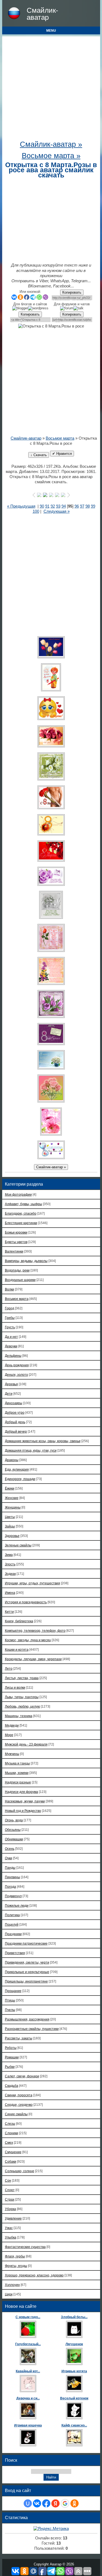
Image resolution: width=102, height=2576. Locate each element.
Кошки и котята (17, 1649)
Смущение (13, 2152)
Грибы (10, 1318)
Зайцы (10, 1526)
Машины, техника (19, 1716)
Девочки (11, 1346)
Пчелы (10, 2010)
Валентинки (14, 1251)
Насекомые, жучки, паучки (25, 1801)
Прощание (13, 1991)
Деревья (11, 1384)
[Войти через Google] (65, 2503)
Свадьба (12, 2086)
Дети (9, 1394)
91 (47, 506)
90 (42, 506)
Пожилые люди (17, 1905)
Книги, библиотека (19, 1621)
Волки (10, 1289)
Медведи (12, 1725)
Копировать (72, 292)
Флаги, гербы (15, 2256)
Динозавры (14, 1403)
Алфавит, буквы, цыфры (24, 1204)
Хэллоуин (12, 2285)
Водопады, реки (17, 1270)
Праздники (13, 1934)
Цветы (10, 1517)
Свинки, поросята (19, 2095)
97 (82, 506)
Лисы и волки (15, 1687)
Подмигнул (13, 1896)
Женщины (13, 1507)
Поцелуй (12, 1924)
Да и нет (11, 1337)
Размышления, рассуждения (27, 2019)
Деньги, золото (16, 1375)
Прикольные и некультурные (27, 1972)
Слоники (12, 2133)
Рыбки (10, 2067)
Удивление (13, 2218)
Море (9, 1735)
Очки (9, 1858)
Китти (9, 1612)
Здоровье (12, 1536)
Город (10, 1308)
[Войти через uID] (28, 2503)
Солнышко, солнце (20, 2171)
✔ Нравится (62, 454)
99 (93, 506)
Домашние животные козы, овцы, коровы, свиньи (43, 1441)
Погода (10, 1886)
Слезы (10, 2124)
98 (88, 506)
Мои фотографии (18, 1194)
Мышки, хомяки (17, 1773)
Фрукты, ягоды (16, 2266)
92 (53, 506)
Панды (10, 1868)
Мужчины (12, 1754)
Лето (9, 1668)
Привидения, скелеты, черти (27, 1962)
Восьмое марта (60, 438)
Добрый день (15, 1422)
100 (36, 511)
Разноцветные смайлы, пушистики (32, 2029)
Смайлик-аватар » (51, 144)
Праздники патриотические (26, 1943)
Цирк (9, 2294)
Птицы (10, 2000)
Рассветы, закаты (19, 2038)
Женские (12, 1498)
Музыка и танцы (17, 1763)
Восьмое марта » (51, 156)
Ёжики (10, 1488)
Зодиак (10, 1574)
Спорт (10, 2190)
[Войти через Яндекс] (55, 2503)
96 (77, 506)
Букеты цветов (16, 1242)
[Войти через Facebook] (46, 2503)
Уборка (10, 2209)
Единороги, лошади (20, 1479)
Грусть (10, 1327)
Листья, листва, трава (22, 1678)
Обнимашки (14, 1839)
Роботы (11, 2048)
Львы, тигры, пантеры (22, 1697)
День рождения (17, 1365)
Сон (8, 2180)
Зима (9, 1555)
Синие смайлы (16, 2114)
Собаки (11, 2161)
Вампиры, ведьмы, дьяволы (26, 1261)
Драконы (12, 1460)
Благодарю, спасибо (21, 1213)
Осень (10, 1849)
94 (64, 506)
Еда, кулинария (17, 1469)
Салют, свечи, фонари (22, 2076)
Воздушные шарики (20, 1280)
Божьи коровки (16, 1232)
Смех (9, 2142)
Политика (12, 1915)
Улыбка (11, 2237)
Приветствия (15, 1953)
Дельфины (13, 1356)
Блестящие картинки (21, 1223)
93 (58, 506)
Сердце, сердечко (19, 2105)
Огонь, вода (14, 1820)
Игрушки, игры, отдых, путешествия (33, 1583)
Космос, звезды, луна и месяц (28, 1640)
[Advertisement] (51, 90)
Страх (10, 2199)
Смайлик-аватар (42, 14)
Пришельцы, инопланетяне (26, 1981)
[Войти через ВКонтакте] (37, 2503)
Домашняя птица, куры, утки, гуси (31, 1450)
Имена (10, 1593)
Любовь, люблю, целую (22, 1706)
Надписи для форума (21, 1792)
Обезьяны (13, 1830)
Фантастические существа (25, 2247)
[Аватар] (51, 647)
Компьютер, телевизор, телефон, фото (35, 1631)
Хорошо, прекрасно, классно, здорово (34, 2275)
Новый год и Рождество (23, 1811)
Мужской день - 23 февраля (26, 1744)
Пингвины (13, 1877)
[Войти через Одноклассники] (75, 2503)
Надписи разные (18, 1782)
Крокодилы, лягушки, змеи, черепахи (33, 1659)
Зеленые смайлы (18, 1545)
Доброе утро (15, 1412)
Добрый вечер (16, 1431)
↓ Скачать (39, 455)
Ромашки (12, 2057)
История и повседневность (26, 1602)
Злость (10, 1564)
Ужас (9, 2228)
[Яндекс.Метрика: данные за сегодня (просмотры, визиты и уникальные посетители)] (51, 2529)
